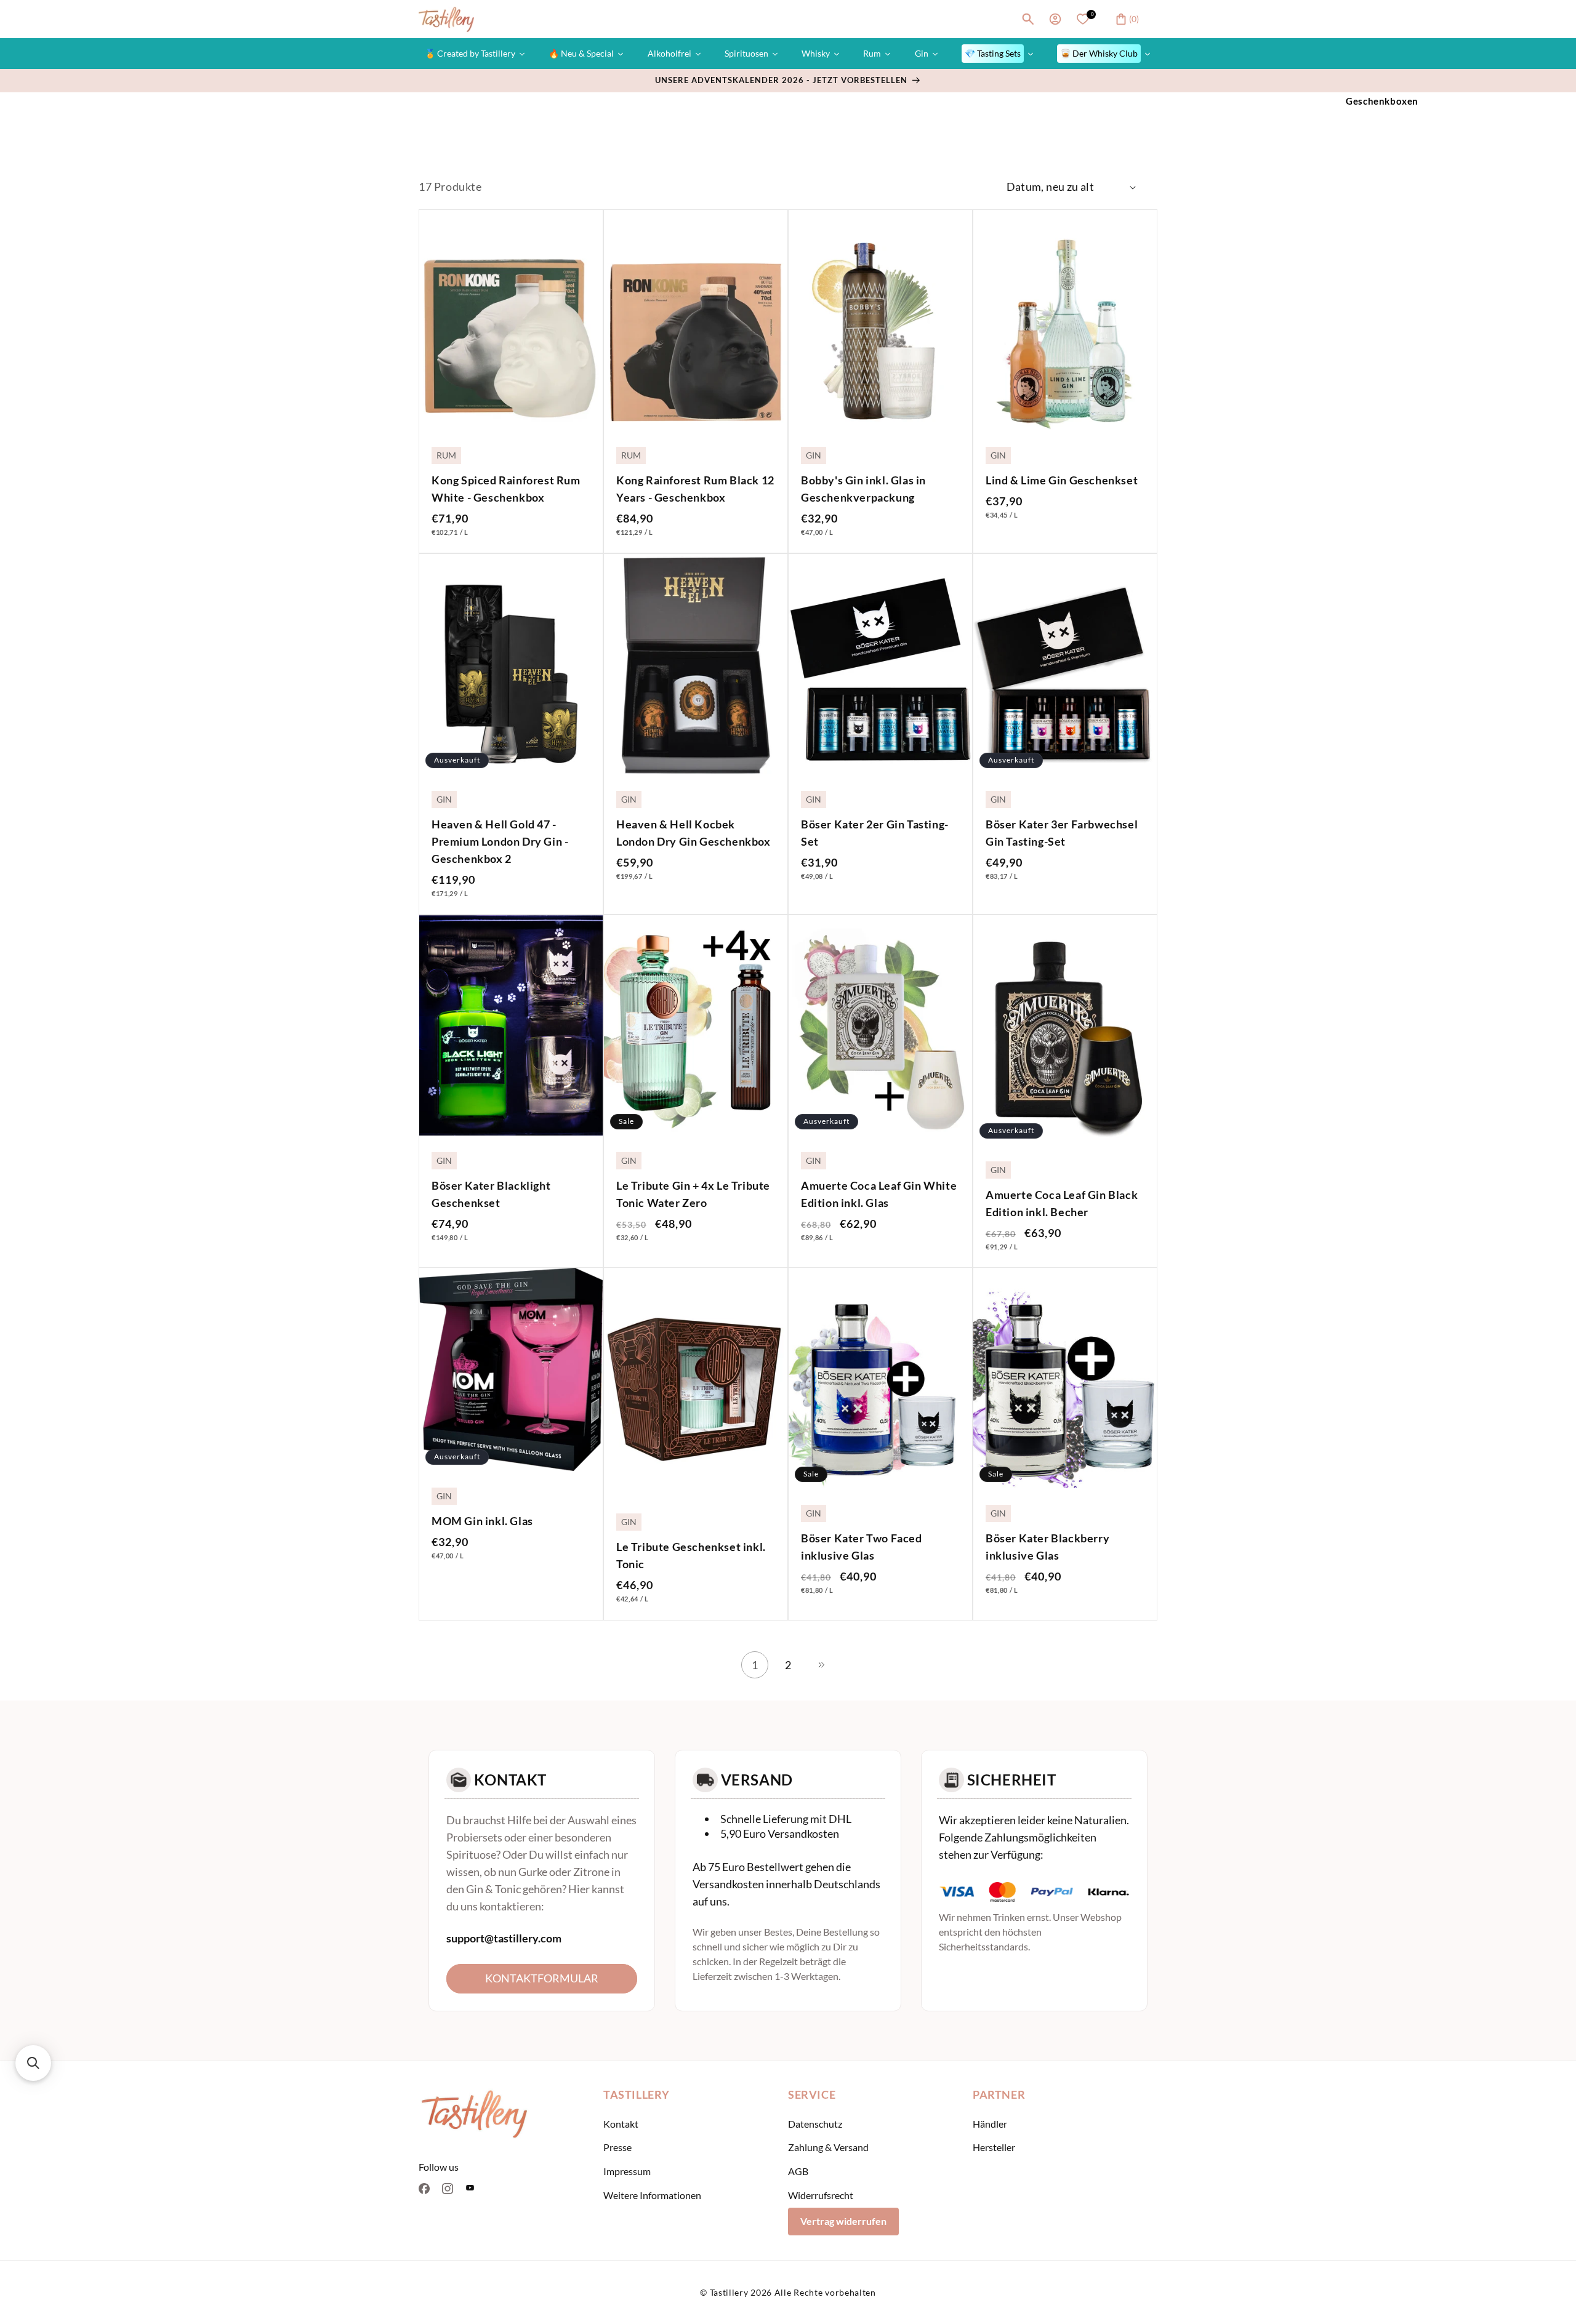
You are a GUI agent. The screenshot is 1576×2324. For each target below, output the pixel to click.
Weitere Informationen (652, 2195)
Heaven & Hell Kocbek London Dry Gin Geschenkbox (694, 832)
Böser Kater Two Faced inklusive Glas (862, 1547)
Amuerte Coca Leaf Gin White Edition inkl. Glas (879, 1193)
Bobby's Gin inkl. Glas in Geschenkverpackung (863, 489)
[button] (1028, 19)
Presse (617, 2147)
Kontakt (621, 2124)
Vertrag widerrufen (843, 2221)
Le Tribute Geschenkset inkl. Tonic (691, 1556)
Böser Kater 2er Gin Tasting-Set (875, 832)
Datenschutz (815, 2124)
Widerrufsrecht (821, 2195)
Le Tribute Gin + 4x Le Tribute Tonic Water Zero (693, 1193)
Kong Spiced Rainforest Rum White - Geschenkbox (506, 489)
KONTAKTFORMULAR (542, 1978)
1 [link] (755, 1665)
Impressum (627, 2171)
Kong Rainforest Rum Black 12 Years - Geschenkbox (695, 489)
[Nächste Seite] (821, 1665)
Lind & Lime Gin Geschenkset (1062, 480)
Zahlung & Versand (828, 2147)
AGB (798, 2171)
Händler (990, 2124)
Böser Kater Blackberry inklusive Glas (1047, 1547)
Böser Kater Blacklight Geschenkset (491, 1193)
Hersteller (994, 2147)
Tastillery (729, 2292)
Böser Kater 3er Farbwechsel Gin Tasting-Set (1062, 832)
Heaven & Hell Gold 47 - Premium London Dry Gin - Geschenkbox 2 (500, 841)
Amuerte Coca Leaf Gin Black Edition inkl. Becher (1062, 1203)
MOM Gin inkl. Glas (482, 1521)
